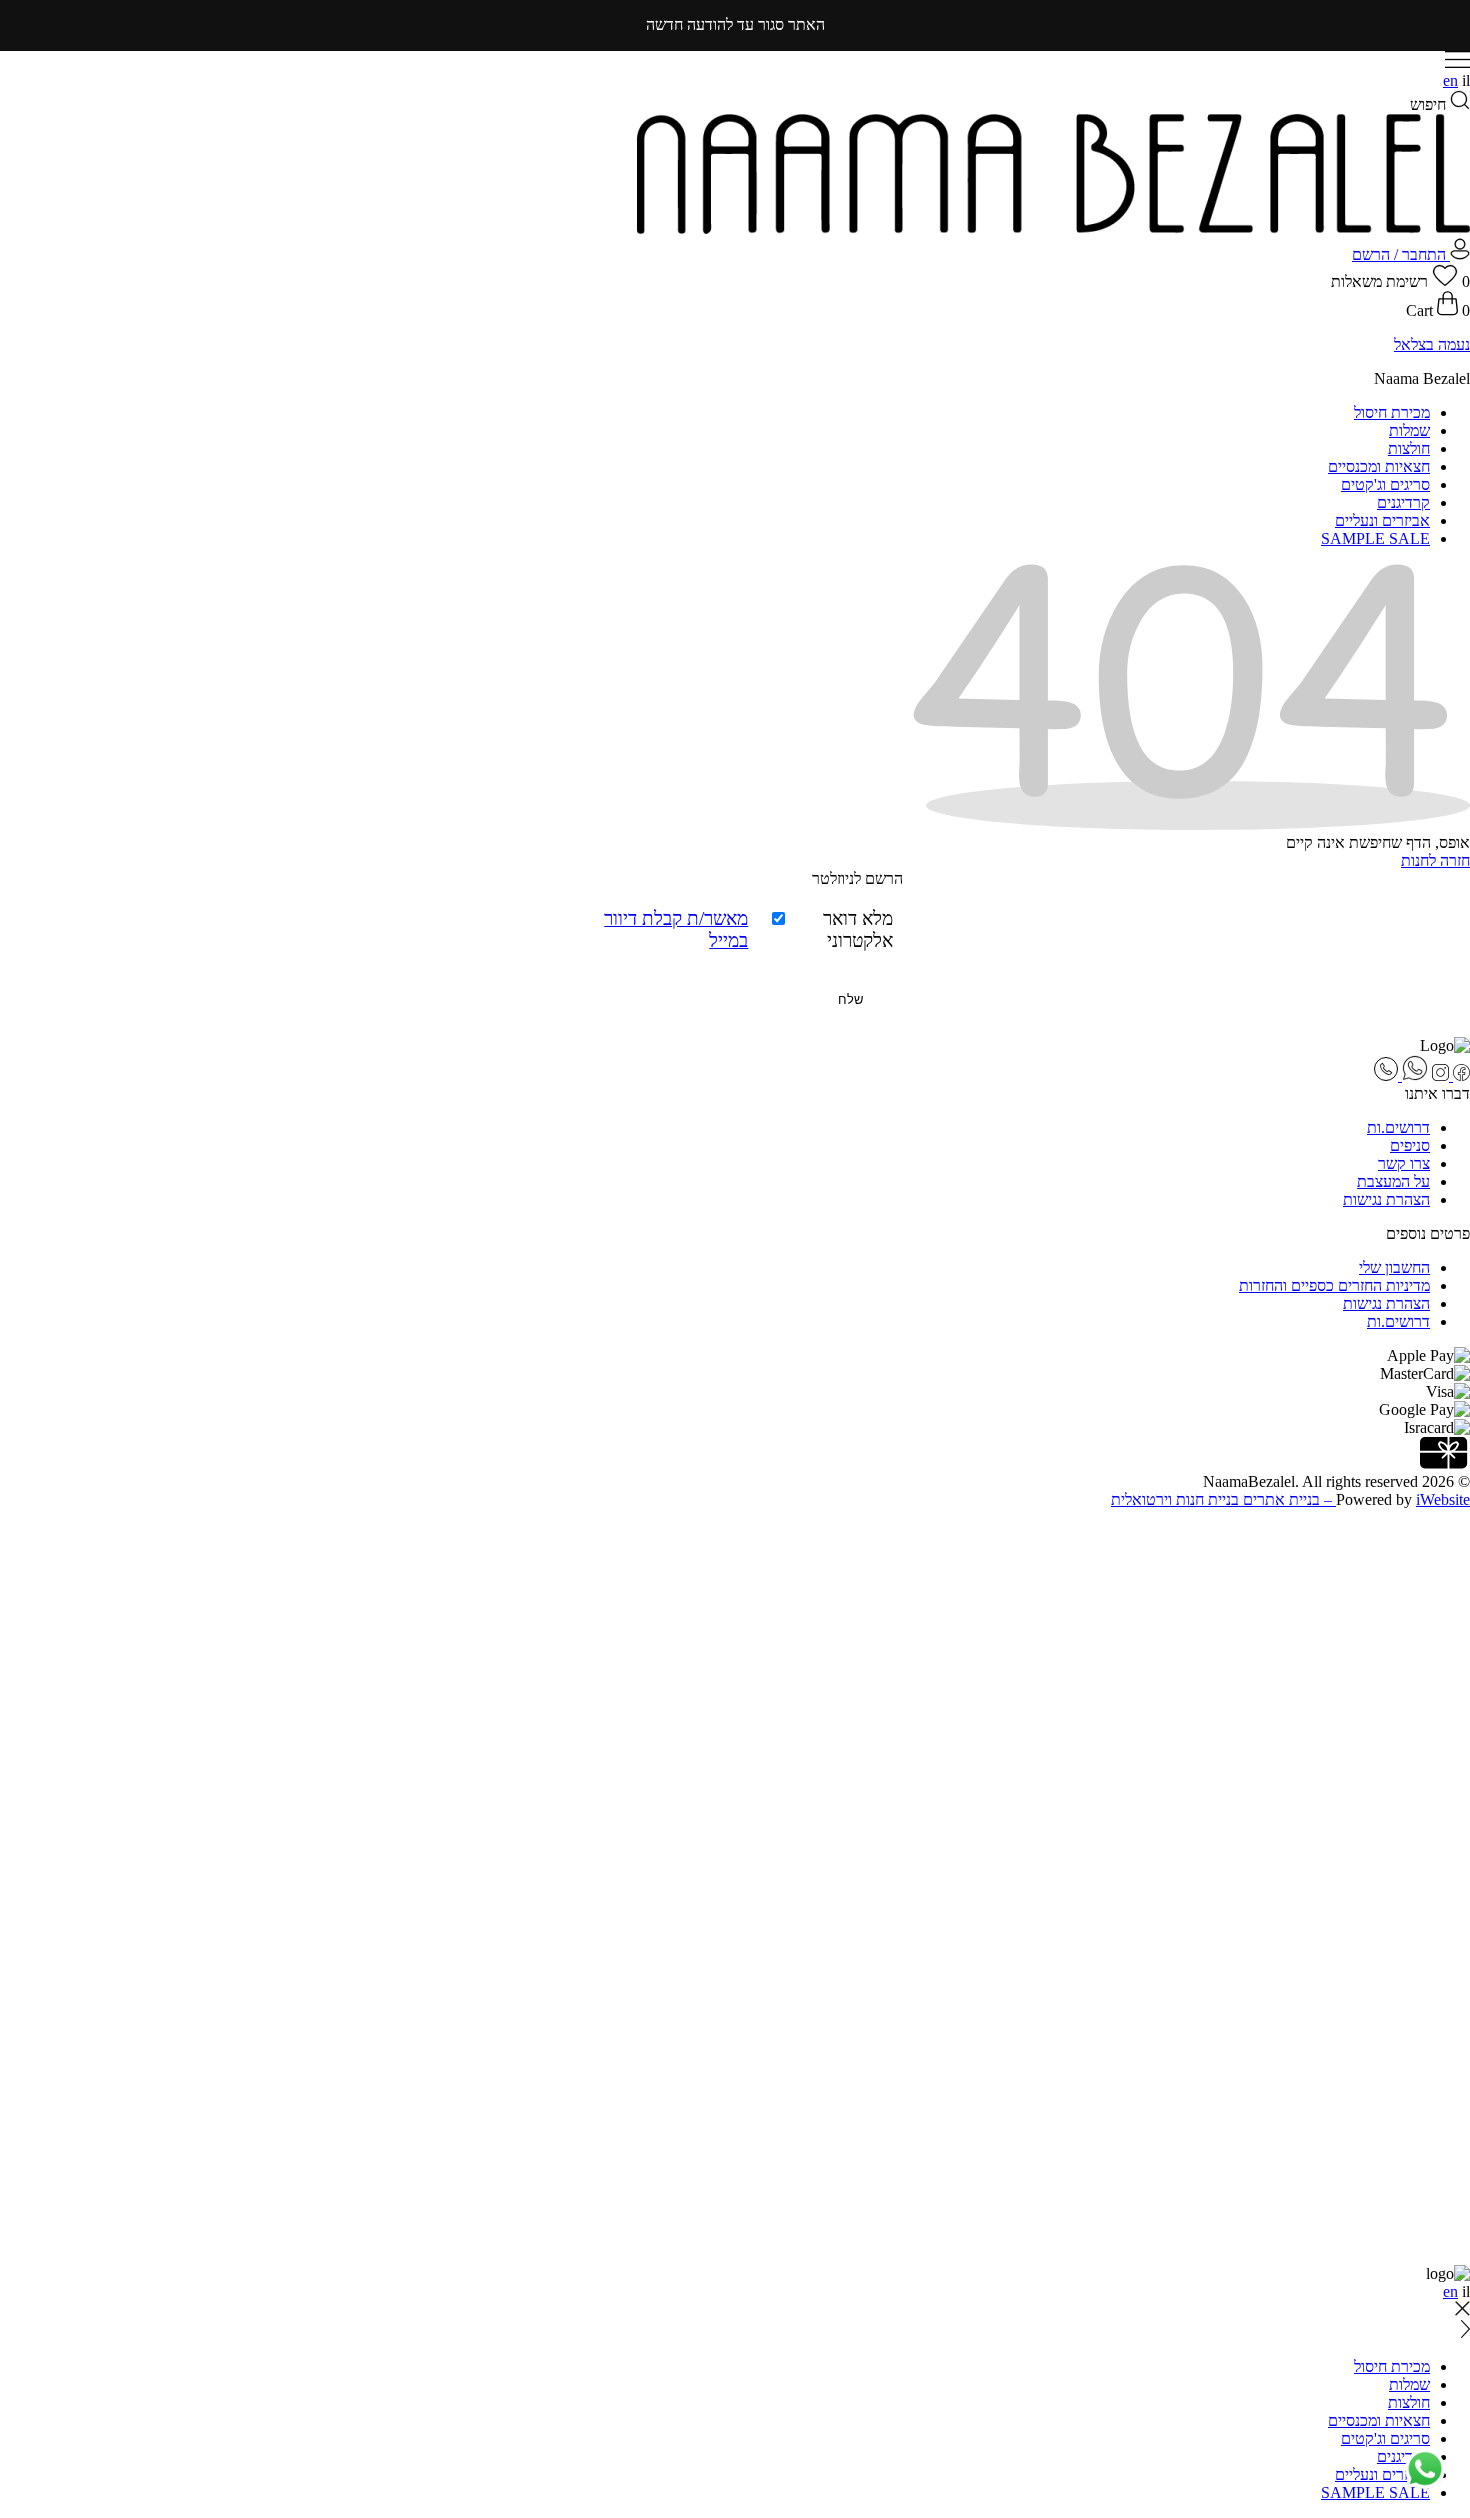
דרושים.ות (1398, 1127)
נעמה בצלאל (1432, 344)
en (1450, 80)
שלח (850, 999)
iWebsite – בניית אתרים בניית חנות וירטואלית (1290, 1499)
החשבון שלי (1394, 1267)
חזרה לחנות (1435, 860)
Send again (1435, 1711)
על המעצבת (1393, 1181)
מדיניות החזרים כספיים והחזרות (1334, 1285)
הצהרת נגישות (1386, 1199)
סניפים (1410, 1145)
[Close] (1462, 1523)
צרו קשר (1404, 1163)
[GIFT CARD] (1445, 1463)
